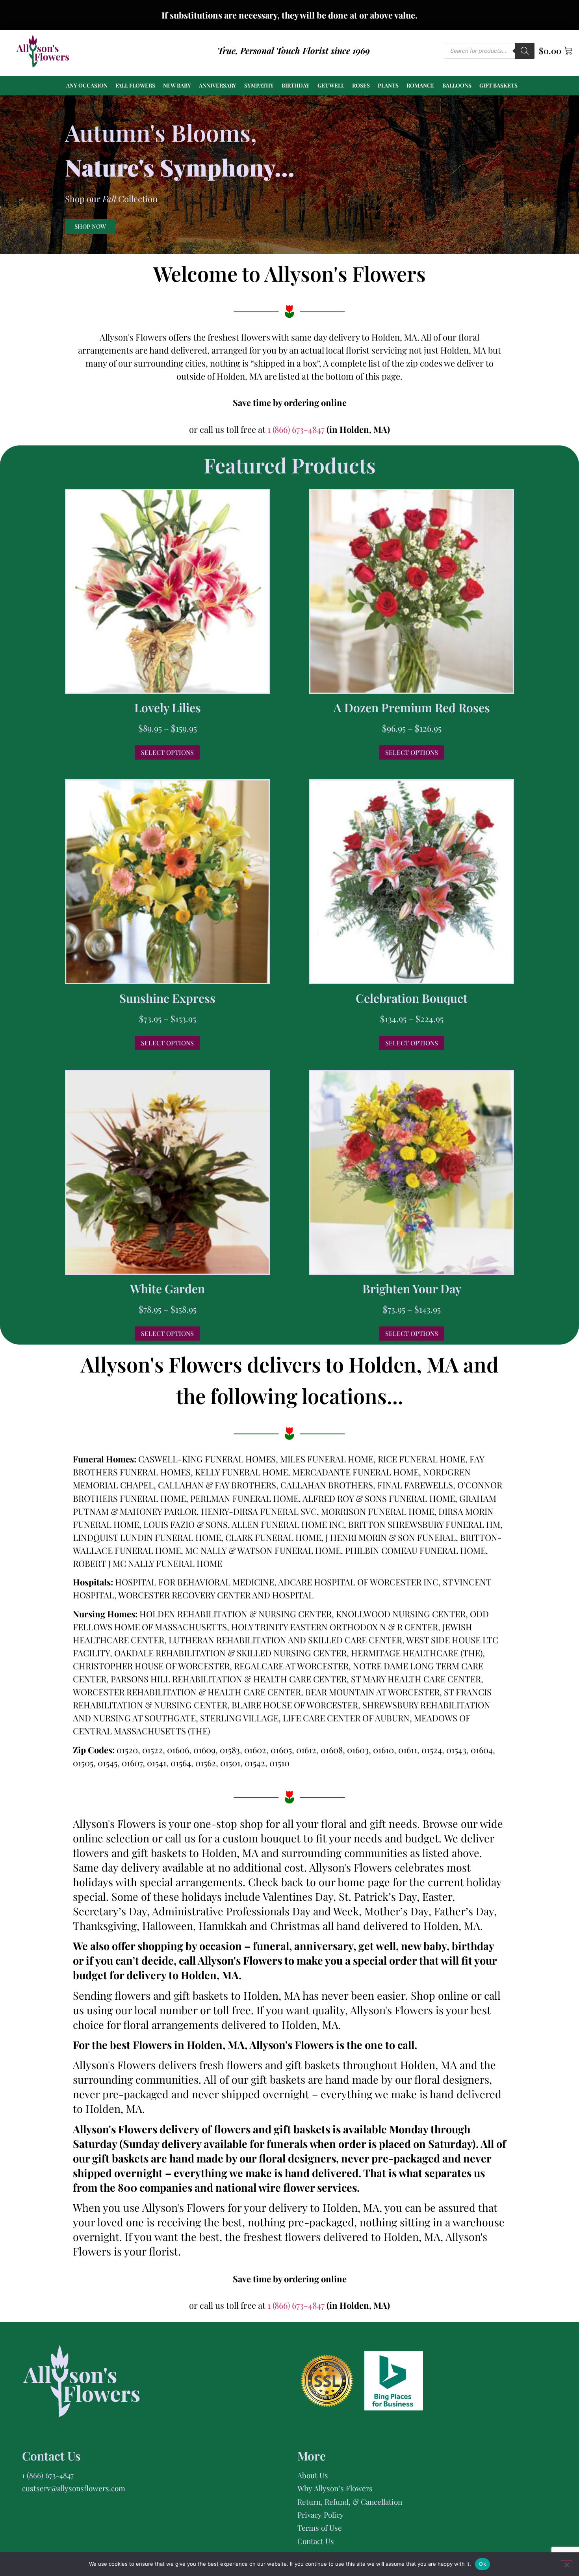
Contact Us (316, 2541)
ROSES (361, 85)
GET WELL (331, 85)
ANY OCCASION (87, 85)
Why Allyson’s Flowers (335, 2488)
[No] (566, 2564)
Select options (167, 752)
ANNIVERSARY (218, 85)
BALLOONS (457, 85)
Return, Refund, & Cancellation (350, 2501)
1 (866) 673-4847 (297, 429)
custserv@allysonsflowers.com (74, 2488)
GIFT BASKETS (498, 85)
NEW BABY (177, 85)
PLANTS (388, 85)
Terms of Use (320, 2528)
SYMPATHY (259, 85)
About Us (313, 2475)
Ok (482, 2564)
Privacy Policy (321, 2515)
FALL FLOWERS (135, 85)
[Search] (525, 51)
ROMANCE (420, 85)
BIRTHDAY (296, 85)
